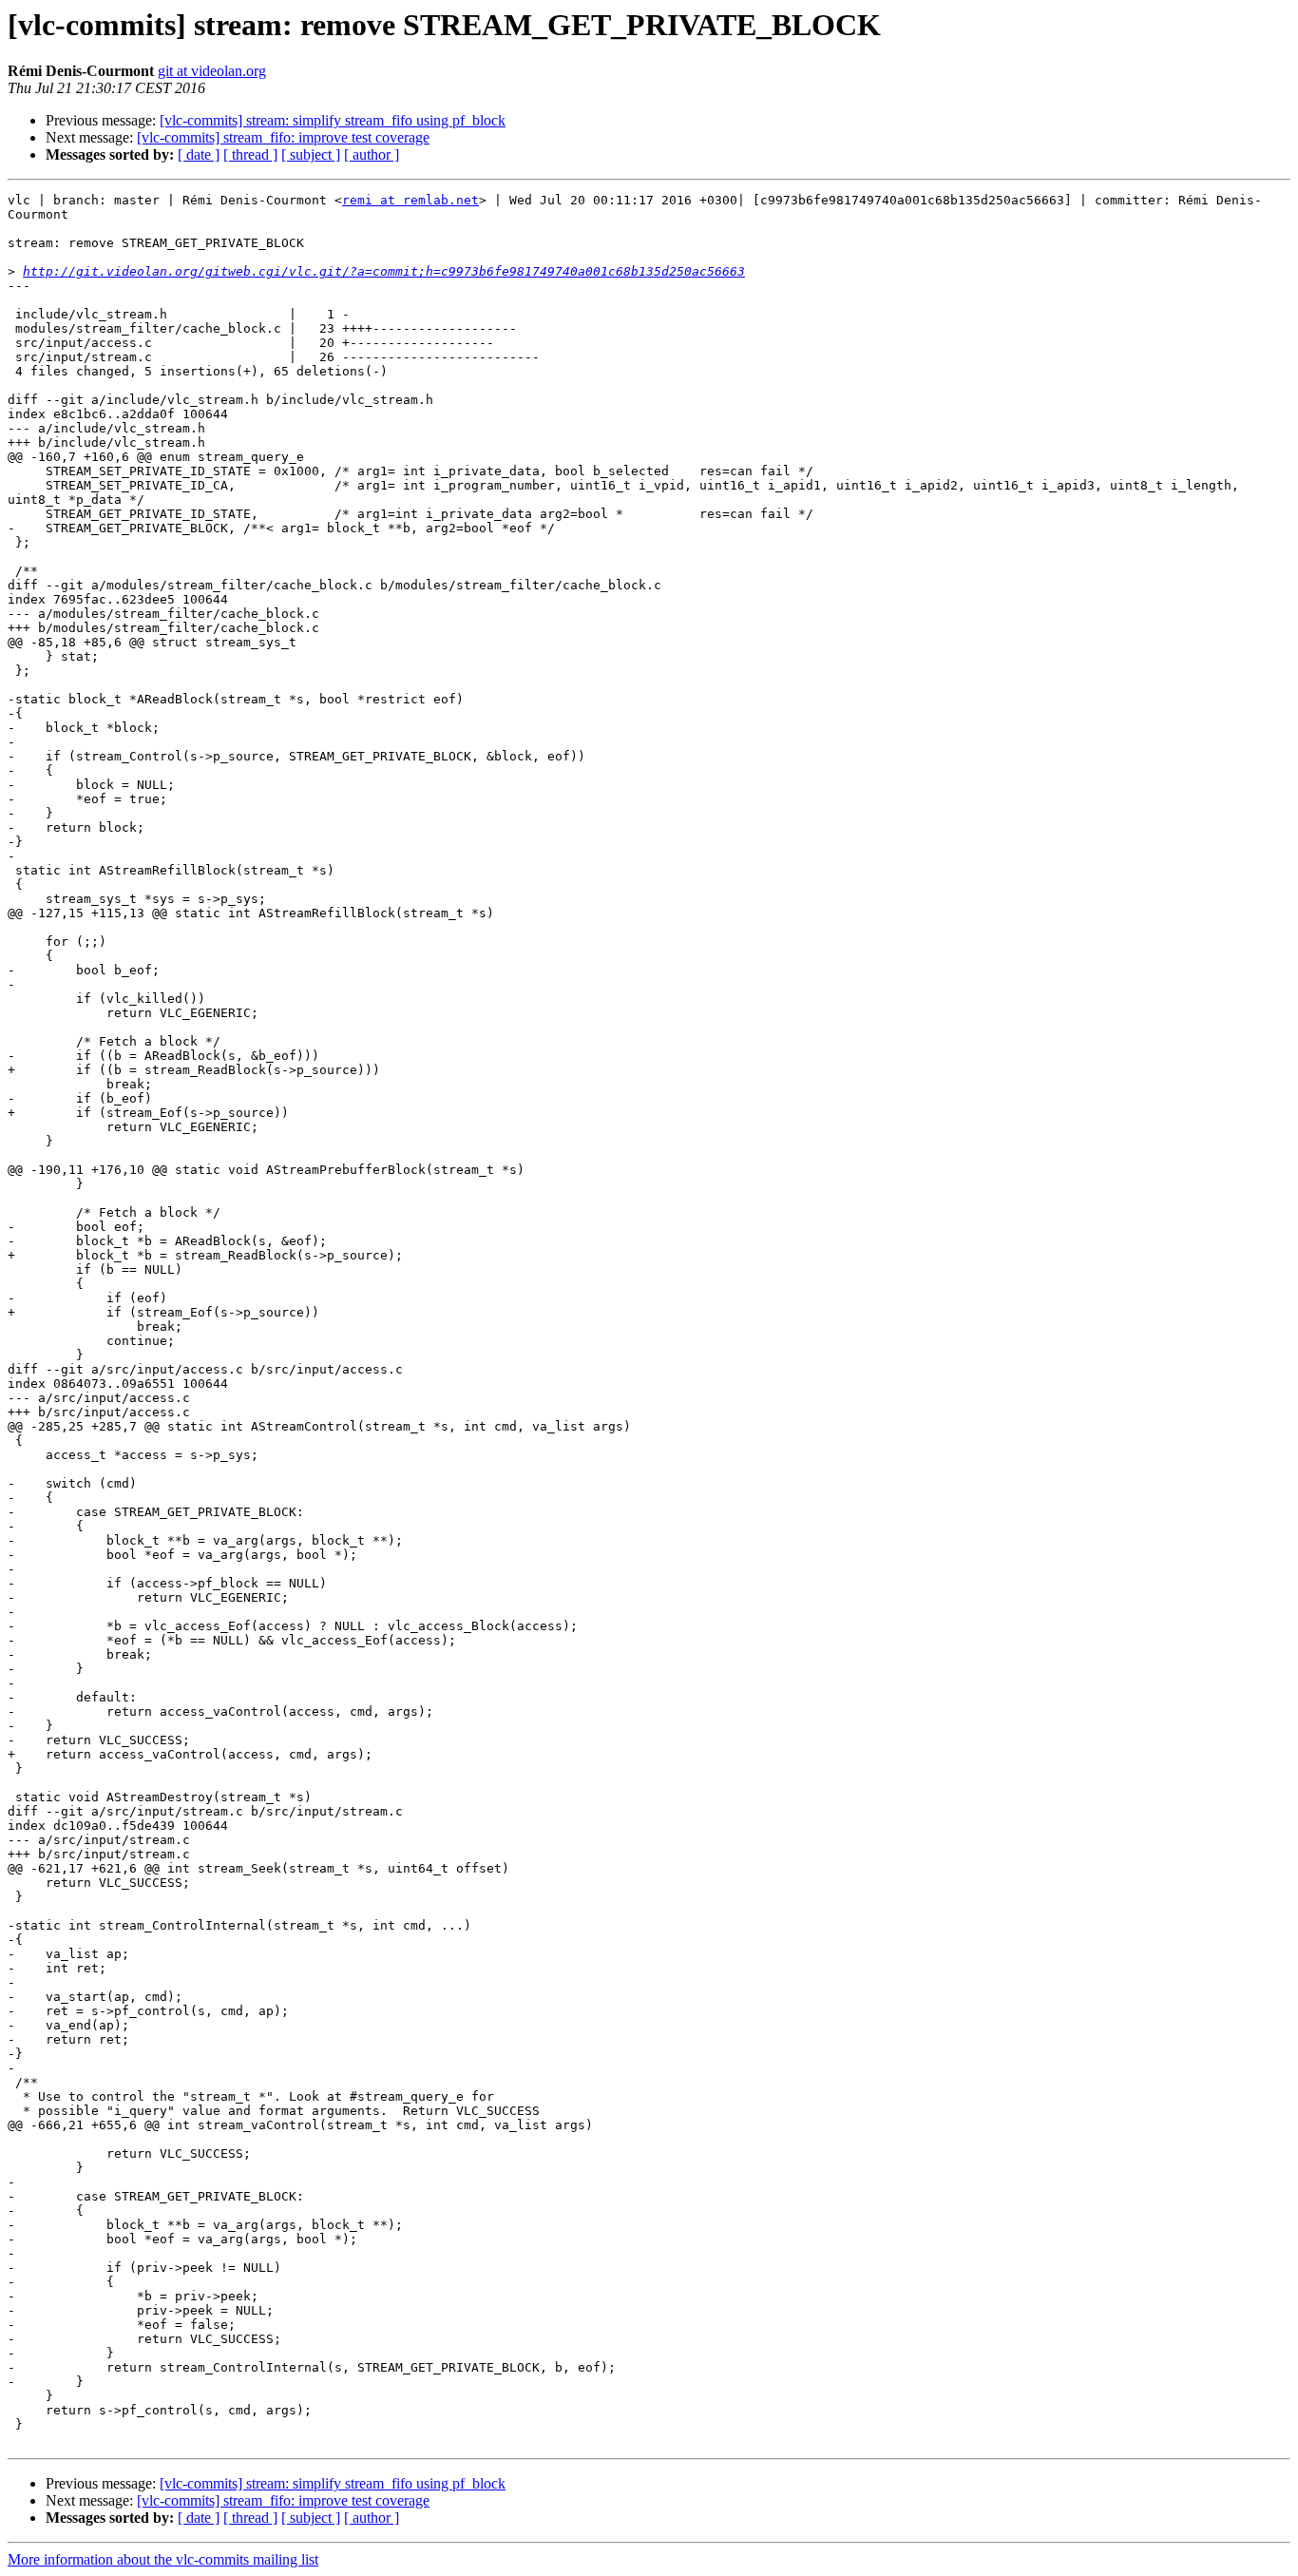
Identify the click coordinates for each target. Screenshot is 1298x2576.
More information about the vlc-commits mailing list (163, 2559)
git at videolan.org (212, 71)
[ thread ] (250, 154)
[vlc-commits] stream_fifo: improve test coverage (283, 137)
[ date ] (199, 154)
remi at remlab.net (410, 200)
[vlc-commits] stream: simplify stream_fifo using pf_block (333, 120)
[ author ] (372, 154)
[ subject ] (311, 154)
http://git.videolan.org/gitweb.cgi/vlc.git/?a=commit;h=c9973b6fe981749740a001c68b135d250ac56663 (384, 271)
